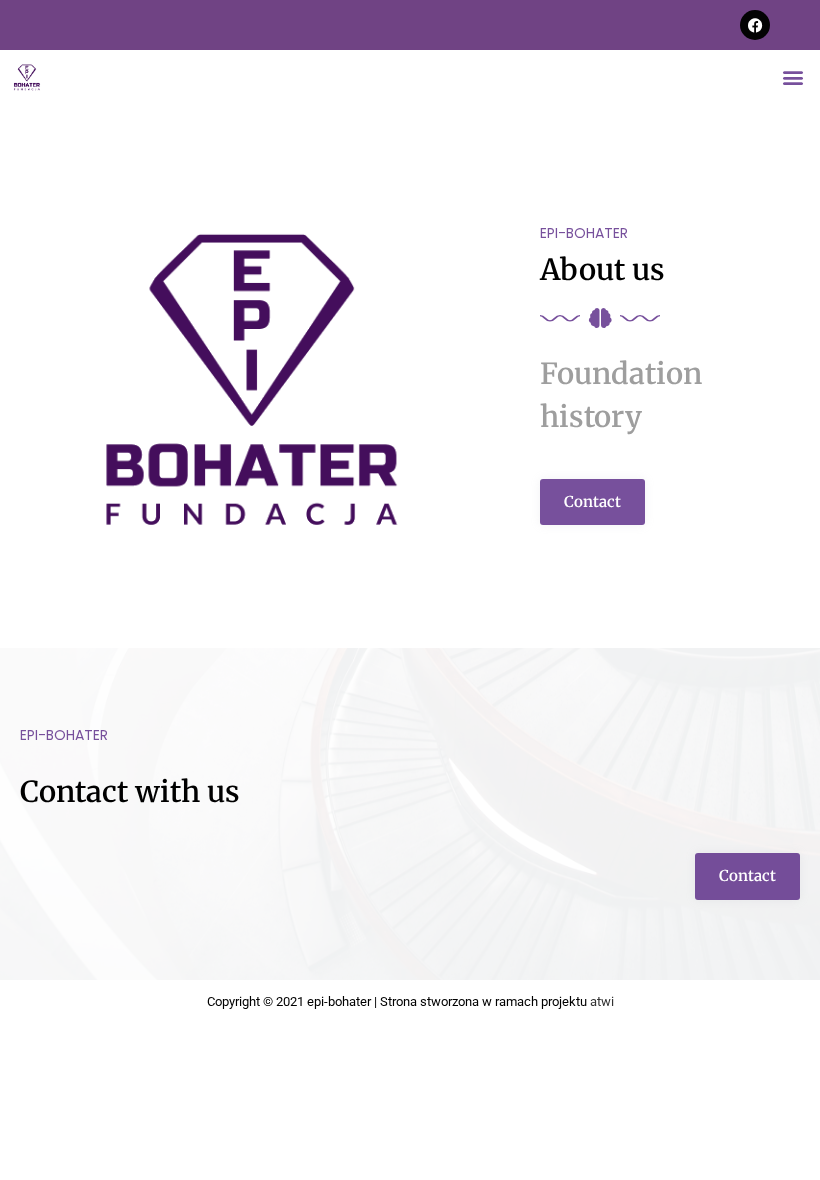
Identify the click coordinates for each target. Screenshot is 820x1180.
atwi (602, 1001)
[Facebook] (755, 25)
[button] (793, 76)
